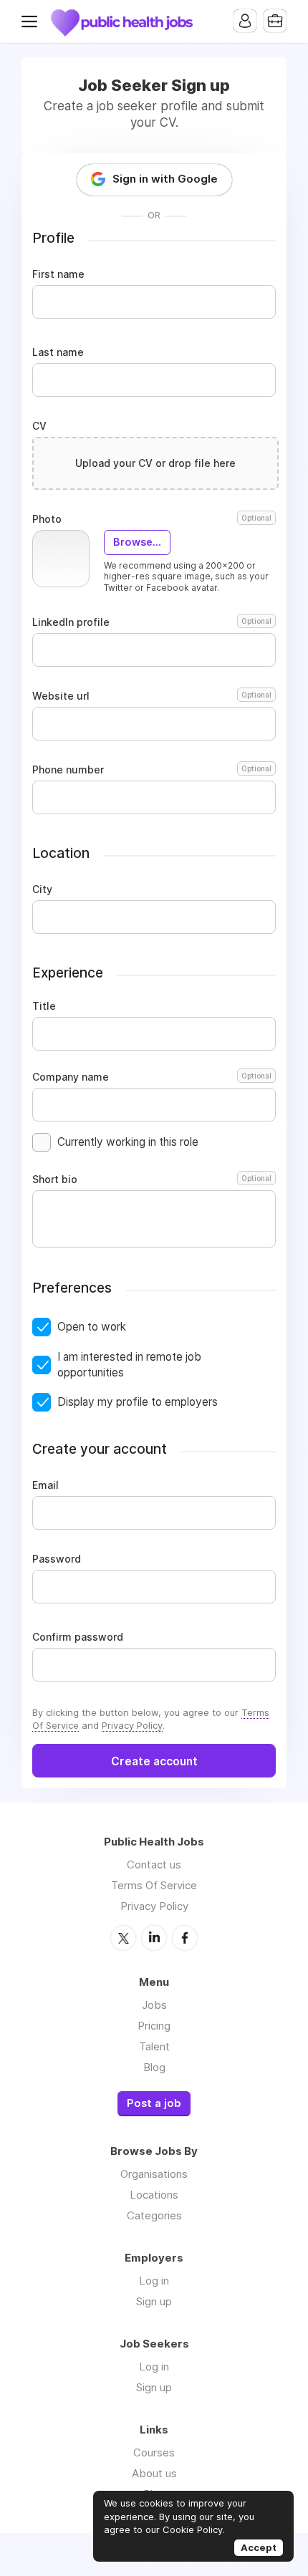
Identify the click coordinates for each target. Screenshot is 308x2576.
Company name (152, 1077)
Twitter (123, 1938)
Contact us (154, 1865)
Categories (154, 2215)
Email (45, 1485)
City (42, 889)
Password (57, 1559)
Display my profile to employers (138, 1402)
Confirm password (78, 1637)
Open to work (92, 1327)
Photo (152, 519)
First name (58, 274)
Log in (154, 2281)
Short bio (152, 1180)
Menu (32, 21)
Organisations (154, 2174)
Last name (58, 352)
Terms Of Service (154, 1885)
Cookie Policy (193, 2529)
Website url (152, 696)
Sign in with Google (165, 179)
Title (44, 1006)
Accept (259, 2547)
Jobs (154, 2005)
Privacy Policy (132, 1725)
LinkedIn (154, 1938)
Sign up (154, 2301)
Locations (154, 2195)
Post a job (154, 2103)
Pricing (154, 2026)
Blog (154, 2067)
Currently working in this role (128, 1142)
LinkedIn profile (152, 622)
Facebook (185, 1938)
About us (154, 2473)
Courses (154, 2452)
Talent (154, 2046)
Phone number (152, 770)
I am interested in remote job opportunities (129, 1365)
